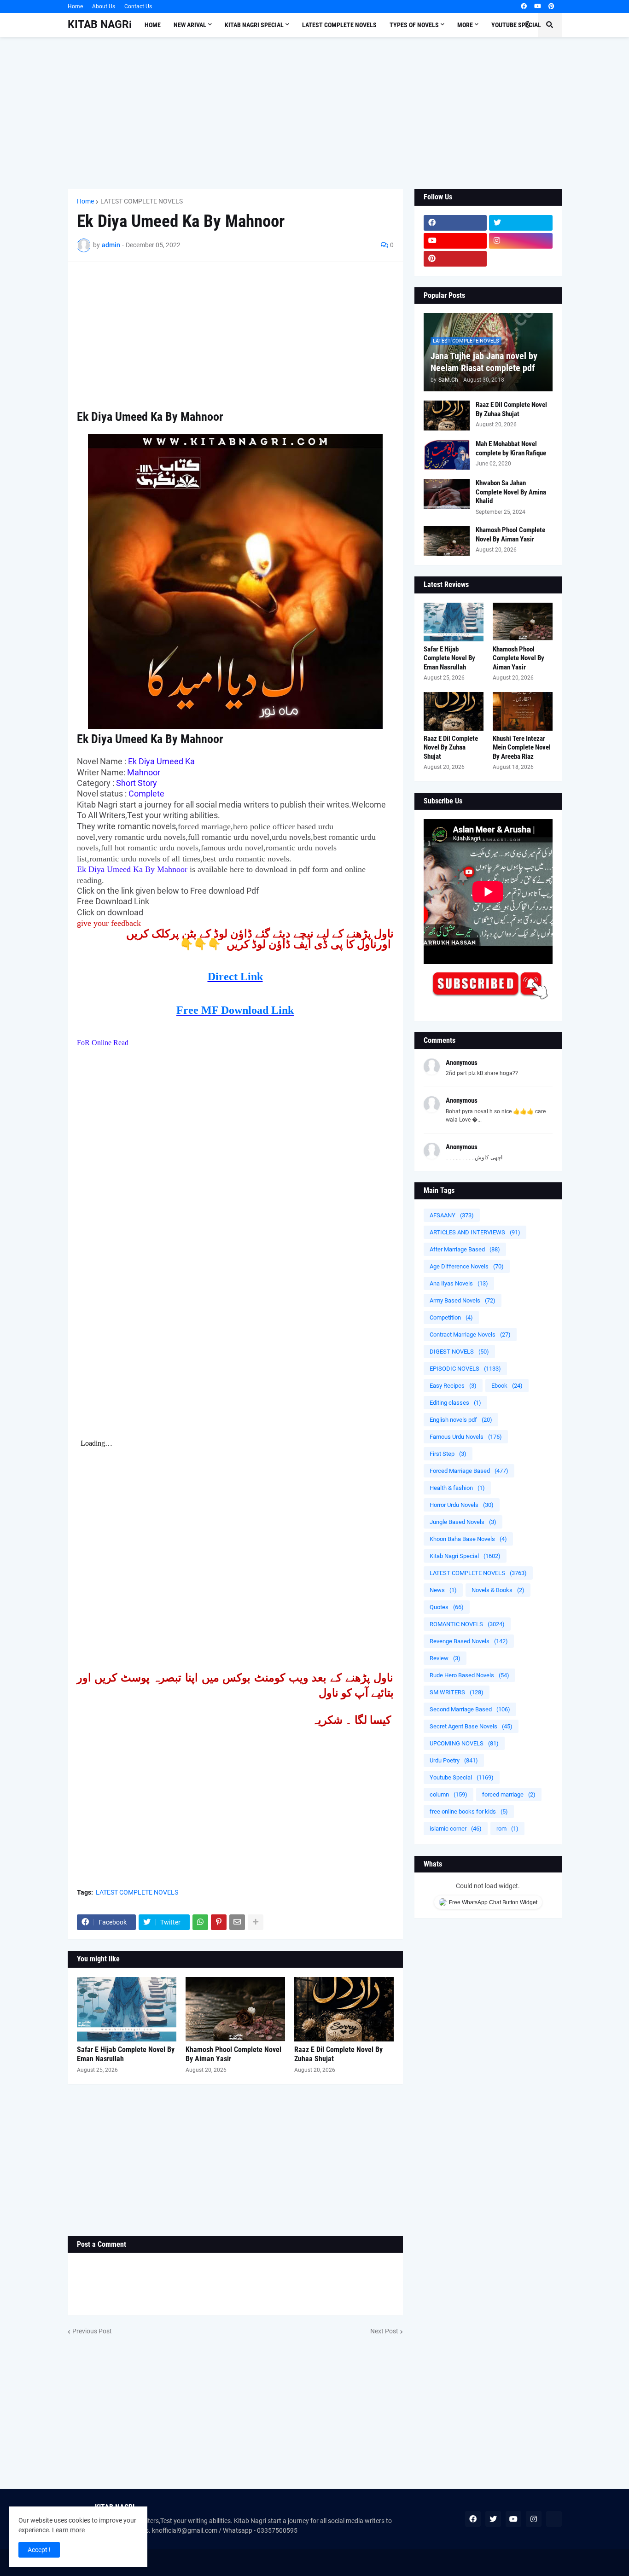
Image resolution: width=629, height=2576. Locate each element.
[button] (528, 25)
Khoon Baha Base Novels (468, 1539)
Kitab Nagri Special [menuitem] (254, 25)
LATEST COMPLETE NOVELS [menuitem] (339, 25)
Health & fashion (457, 1488)
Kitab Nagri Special (465, 1556)
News (443, 1590)
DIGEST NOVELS (459, 1352)
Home (75, 6)
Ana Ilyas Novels (459, 1283)
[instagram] (521, 241)
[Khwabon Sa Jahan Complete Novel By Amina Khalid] (447, 494)
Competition (451, 1317)
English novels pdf (461, 1420)
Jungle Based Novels (463, 1522)
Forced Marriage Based (469, 1471)
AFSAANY (452, 1215)
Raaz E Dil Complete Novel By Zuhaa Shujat (338, 2054)
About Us (104, 6)
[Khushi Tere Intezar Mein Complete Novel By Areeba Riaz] (523, 711)
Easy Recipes (453, 1386)
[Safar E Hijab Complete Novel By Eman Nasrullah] (127, 2009)
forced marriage (509, 1794)
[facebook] (524, 6)
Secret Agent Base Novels (471, 1726)
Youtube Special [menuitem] (516, 25)
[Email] (237, 1922)
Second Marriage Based (470, 1709)
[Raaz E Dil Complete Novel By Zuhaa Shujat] (344, 2009)
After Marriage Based (465, 1249)
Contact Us (138, 6)
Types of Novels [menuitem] (414, 25)
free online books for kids (469, 1811)
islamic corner (456, 1829)
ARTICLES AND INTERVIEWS (475, 1232)
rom (507, 1829)
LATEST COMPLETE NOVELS (142, 201)
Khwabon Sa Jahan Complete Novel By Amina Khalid (511, 492)
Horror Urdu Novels (462, 1505)
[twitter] (521, 223)
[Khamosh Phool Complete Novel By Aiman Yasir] (235, 2009)
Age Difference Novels (467, 1266)
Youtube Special (462, 1777)
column (448, 1794)
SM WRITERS (457, 1692)
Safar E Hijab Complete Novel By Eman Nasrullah (126, 2054)
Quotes (447, 1607)
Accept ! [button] (39, 2550)
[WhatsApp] (200, 1922)
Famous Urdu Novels (466, 1437)
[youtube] (538, 6)
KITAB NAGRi (100, 25)
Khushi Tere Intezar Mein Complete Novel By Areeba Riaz (522, 747)
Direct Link (235, 977)
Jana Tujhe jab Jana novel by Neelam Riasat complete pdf (484, 362)
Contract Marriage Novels (470, 1335)
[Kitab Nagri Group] (521, 259)
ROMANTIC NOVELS (467, 1624)
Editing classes (455, 1403)
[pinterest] (551, 6)
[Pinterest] (219, 1922)
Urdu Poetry (454, 1760)
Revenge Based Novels (469, 1641)
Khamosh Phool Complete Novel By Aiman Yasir (233, 2054)
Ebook (507, 1386)
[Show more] (256, 1922)
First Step (448, 1454)
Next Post (384, 2331)
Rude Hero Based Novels (469, 1675)
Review (445, 1658)
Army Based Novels (463, 1300)
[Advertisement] (315, 113)
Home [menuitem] (153, 25)
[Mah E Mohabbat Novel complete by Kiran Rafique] (447, 455)
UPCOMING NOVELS (464, 1743)
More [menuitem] (465, 25)
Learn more (68, 2530)
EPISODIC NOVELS (465, 1369)
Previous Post (92, 2331)
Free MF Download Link (235, 1010)
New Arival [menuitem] (190, 25)
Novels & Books (498, 1590)
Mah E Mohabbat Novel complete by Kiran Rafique (511, 448)
